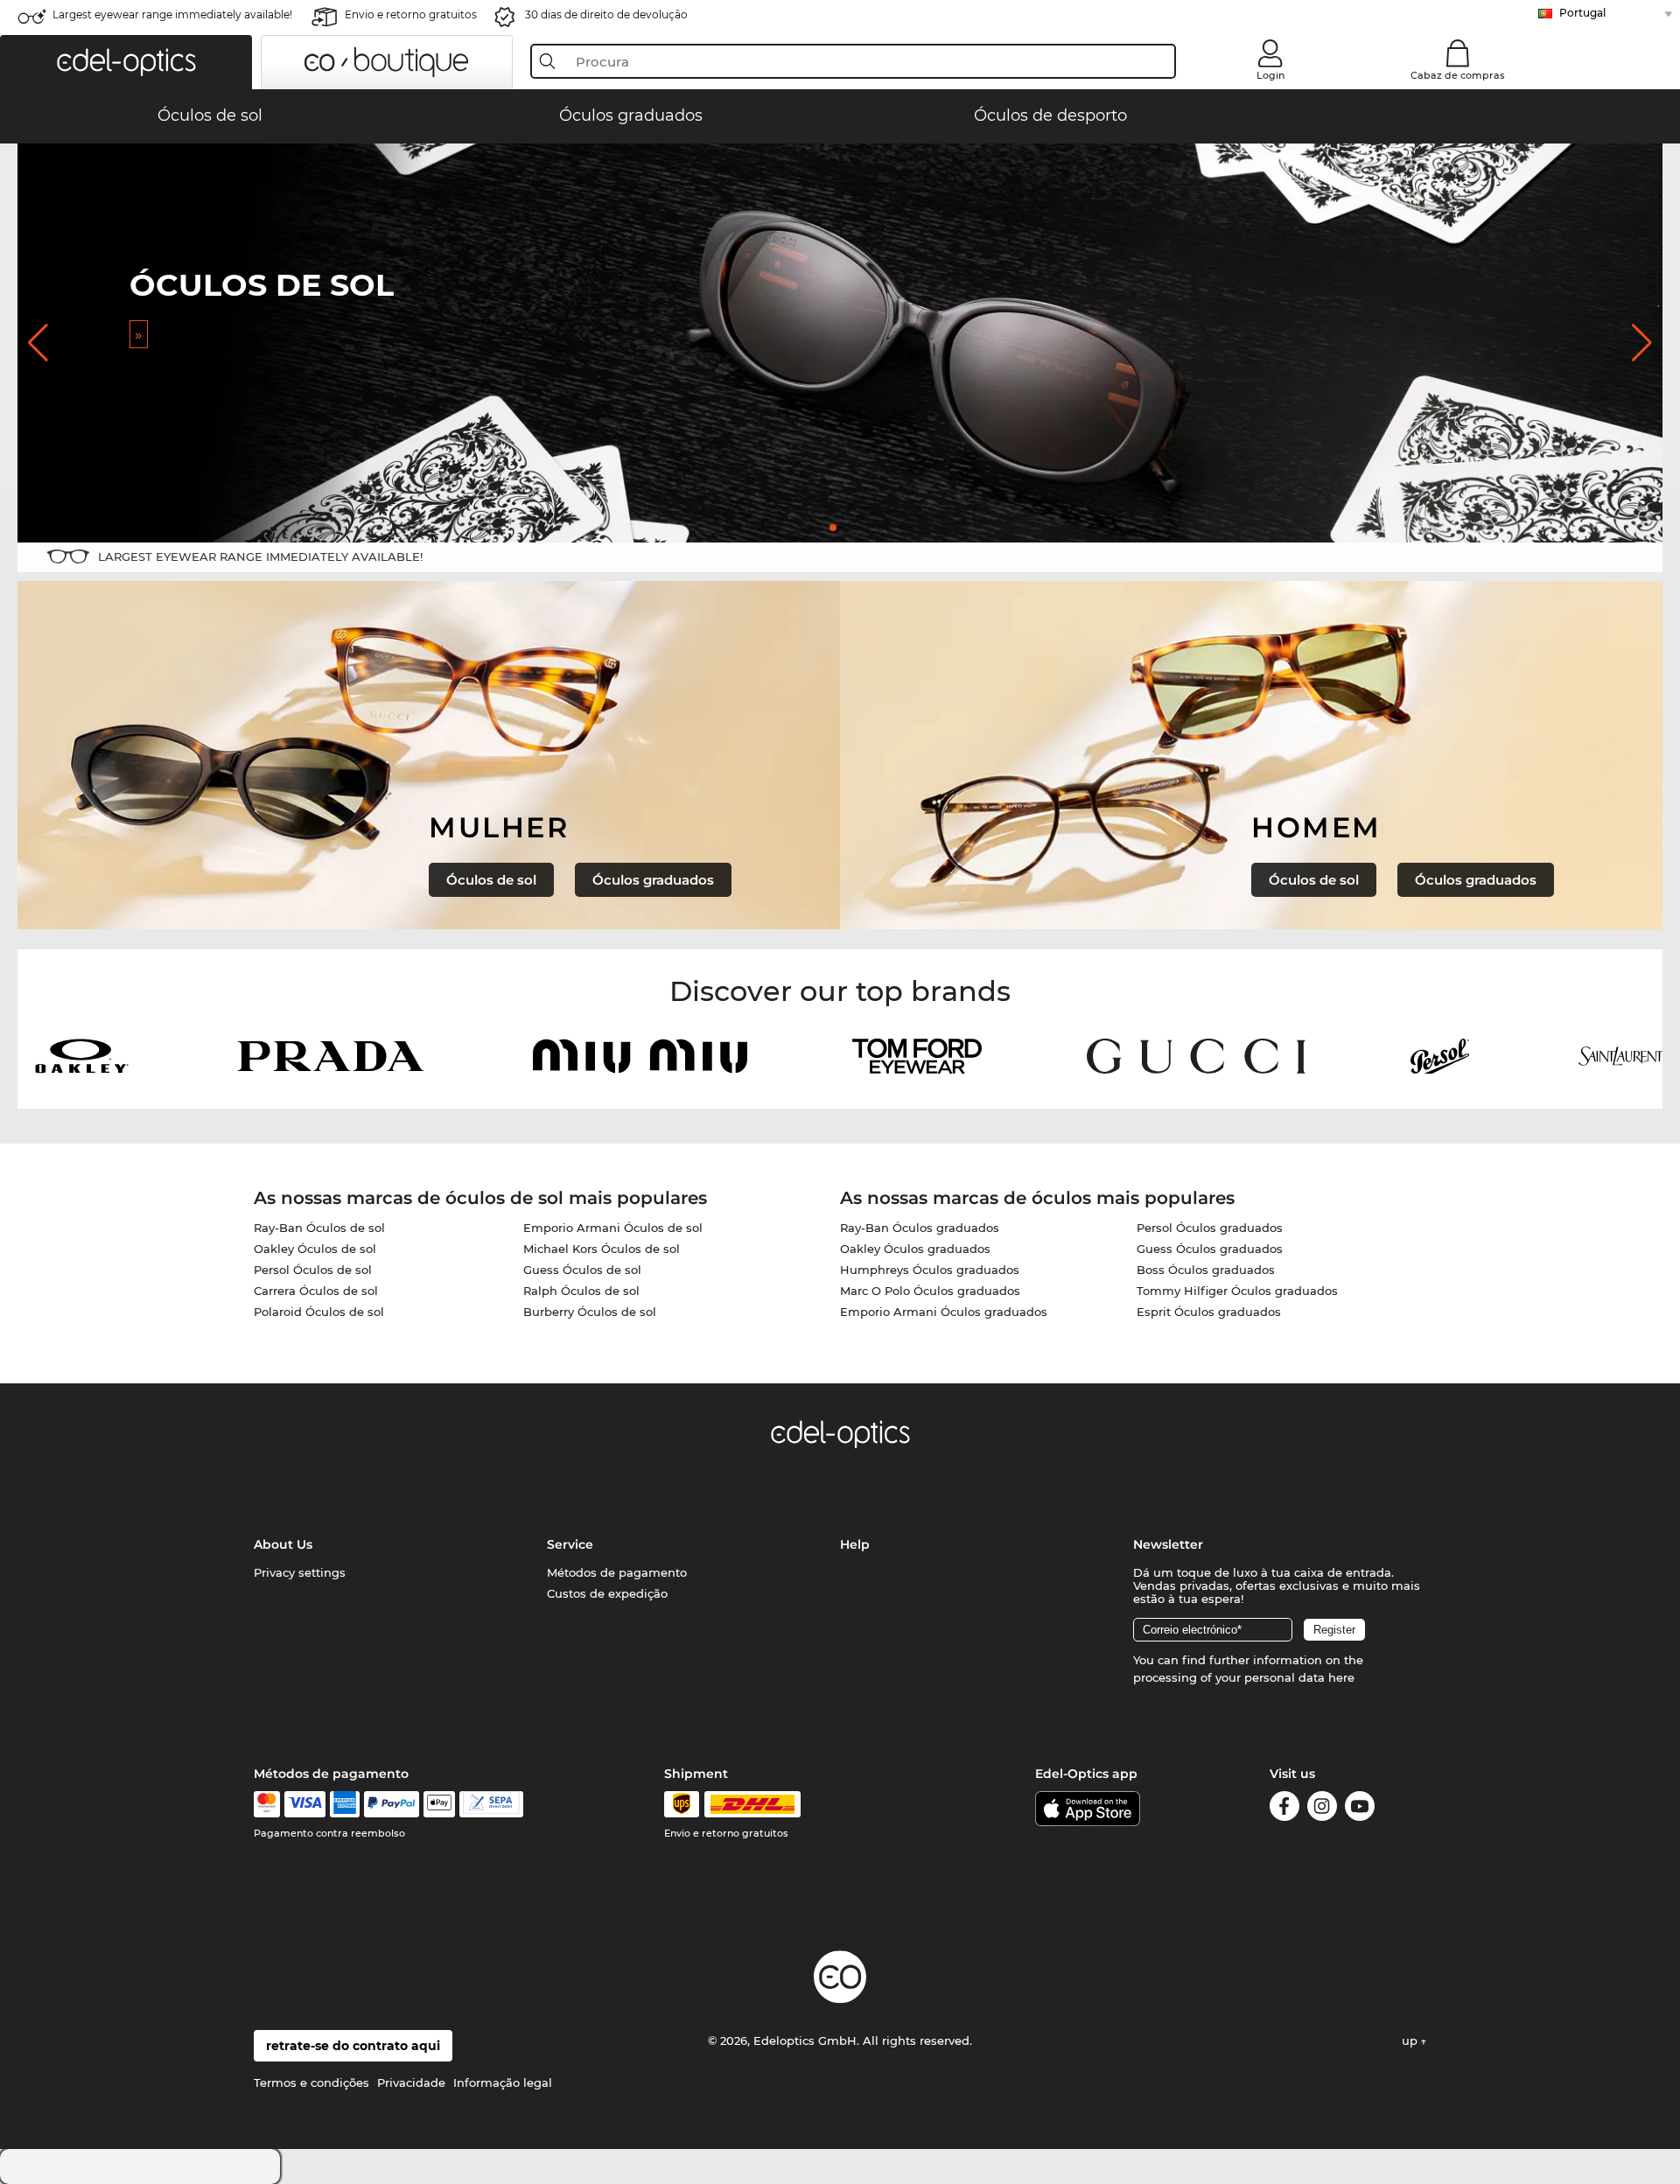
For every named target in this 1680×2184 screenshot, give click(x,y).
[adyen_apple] (439, 1804)
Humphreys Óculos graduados (930, 1270)
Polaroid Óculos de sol (319, 1312)
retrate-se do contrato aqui (353, 2046)
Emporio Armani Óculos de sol (613, 1228)
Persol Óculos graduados (1210, 1228)
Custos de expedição (607, 1593)
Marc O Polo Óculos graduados (930, 1291)
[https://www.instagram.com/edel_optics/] (1322, 1809)
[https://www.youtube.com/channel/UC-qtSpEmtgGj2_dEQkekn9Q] (1360, 1809)
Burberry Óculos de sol (590, 1312)
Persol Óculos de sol (313, 1270)
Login (1270, 75)
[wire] (491, 1804)
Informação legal (503, 2082)
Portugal (1582, 13)
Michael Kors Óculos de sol (602, 1249)
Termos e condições (311, 2082)
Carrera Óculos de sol (316, 1291)
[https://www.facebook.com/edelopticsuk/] (1284, 1809)
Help (855, 1544)
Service (570, 1544)
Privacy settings (300, 1572)
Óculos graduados (653, 880)
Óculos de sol (491, 880)
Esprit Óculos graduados (1209, 1312)
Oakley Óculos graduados (915, 1249)
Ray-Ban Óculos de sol (319, 1228)
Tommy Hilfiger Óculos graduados (1237, 1291)
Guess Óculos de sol (582, 1270)
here (1341, 1677)
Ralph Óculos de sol (581, 1291)
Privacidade (411, 2082)
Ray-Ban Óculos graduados (920, 1228)
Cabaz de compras (1458, 75)
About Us (283, 1544)
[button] (126, 62)
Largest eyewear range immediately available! (172, 14)
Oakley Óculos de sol (315, 1249)
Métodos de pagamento (617, 1572)
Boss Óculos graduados (1206, 1270)
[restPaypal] (392, 1804)
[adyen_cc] (267, 1804)
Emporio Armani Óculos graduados (944, 1312)
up (1411, 2040)
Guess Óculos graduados (1210, 1249)
